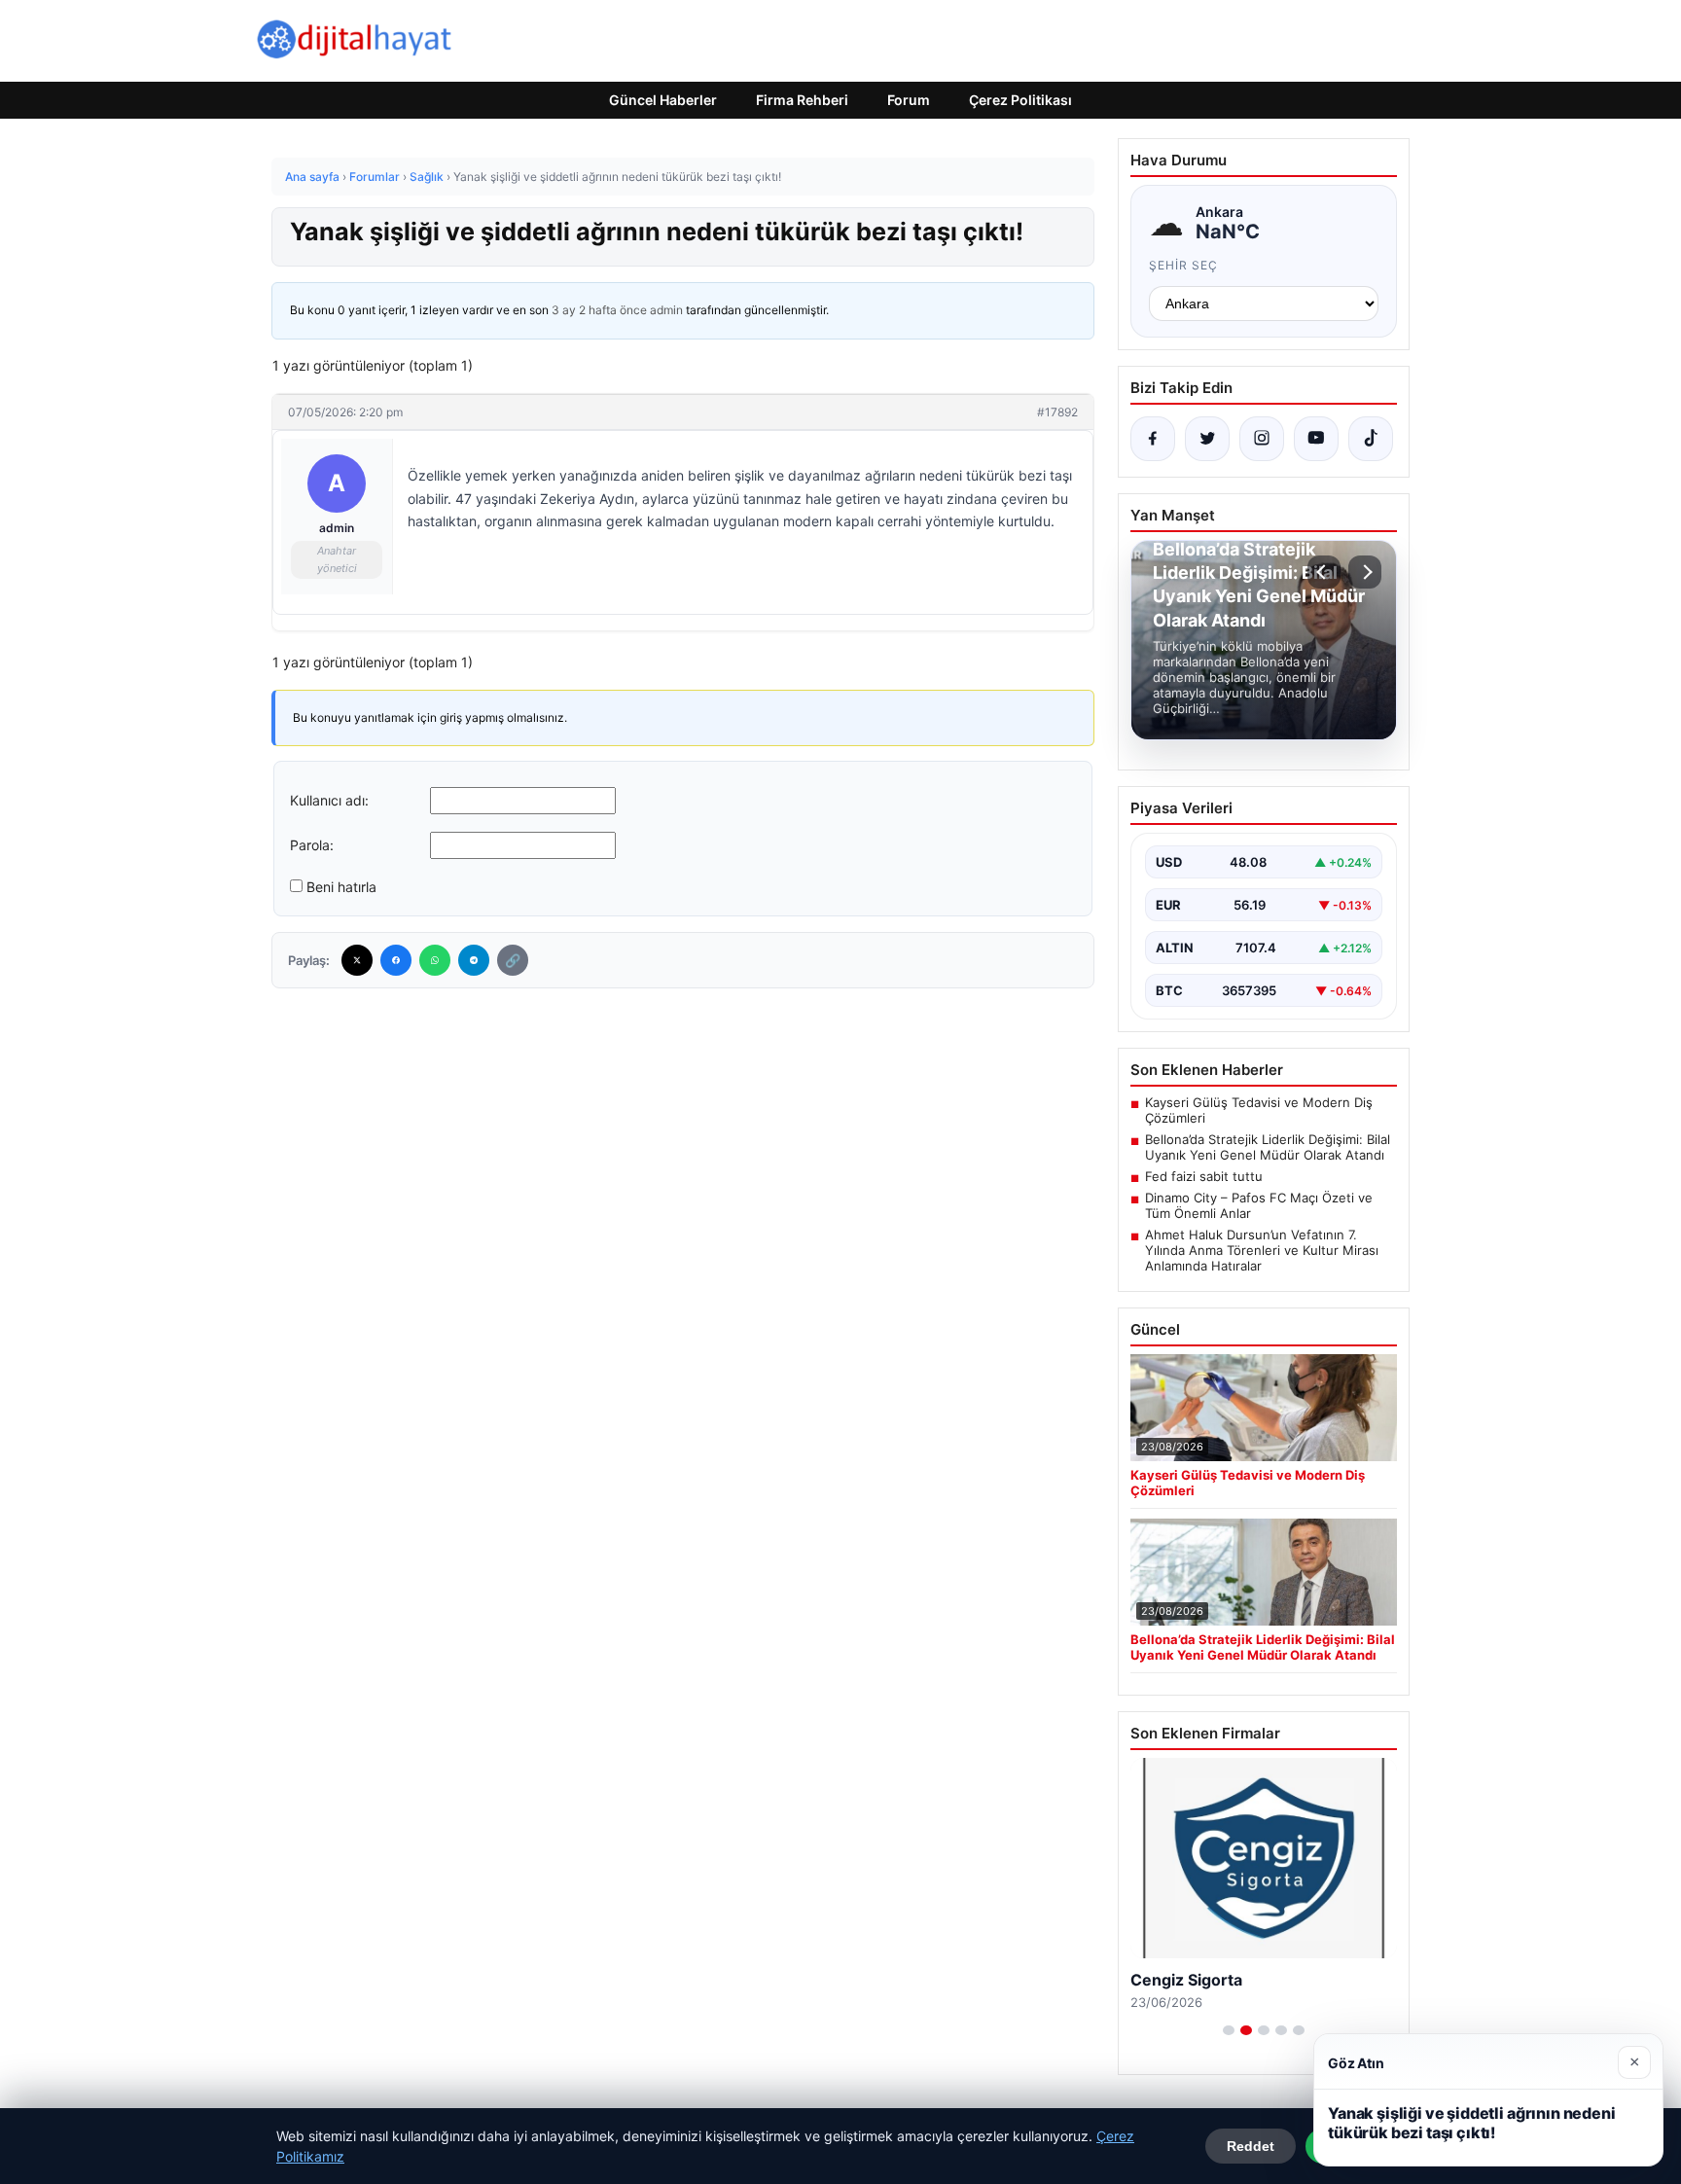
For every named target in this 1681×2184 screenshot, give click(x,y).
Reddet (1251, 2146)
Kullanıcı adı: (329, 800)
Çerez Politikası (1020, 100)
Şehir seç (1183, 265)
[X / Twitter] (1207, 439)
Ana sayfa (312, 177)
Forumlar (375, 177)
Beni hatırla (341, 887)
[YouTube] (1316, 439)
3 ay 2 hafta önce (599, 310)
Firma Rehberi (802, 100)
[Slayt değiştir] (1229, 2030)
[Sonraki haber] (1365, 572)
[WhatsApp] (435, 960)
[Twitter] (357, 960)
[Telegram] (474, 960)
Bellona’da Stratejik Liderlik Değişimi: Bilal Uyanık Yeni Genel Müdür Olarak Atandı (1268, 1147)
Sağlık (427, 177)
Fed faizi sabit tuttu (1204, 1176)
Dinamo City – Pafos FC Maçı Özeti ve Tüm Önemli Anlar (1259, 1205)
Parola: (312, 845)
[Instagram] (1262, 439)
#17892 (1057, 412)
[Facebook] (396, 960)
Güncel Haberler (663, 100)
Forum (909, 100)
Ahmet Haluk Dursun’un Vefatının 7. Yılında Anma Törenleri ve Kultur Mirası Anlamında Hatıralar (1262, 1250)
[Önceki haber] (1324, 572)
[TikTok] (1371, 439)
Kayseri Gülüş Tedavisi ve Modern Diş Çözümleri (1259, 1110)
